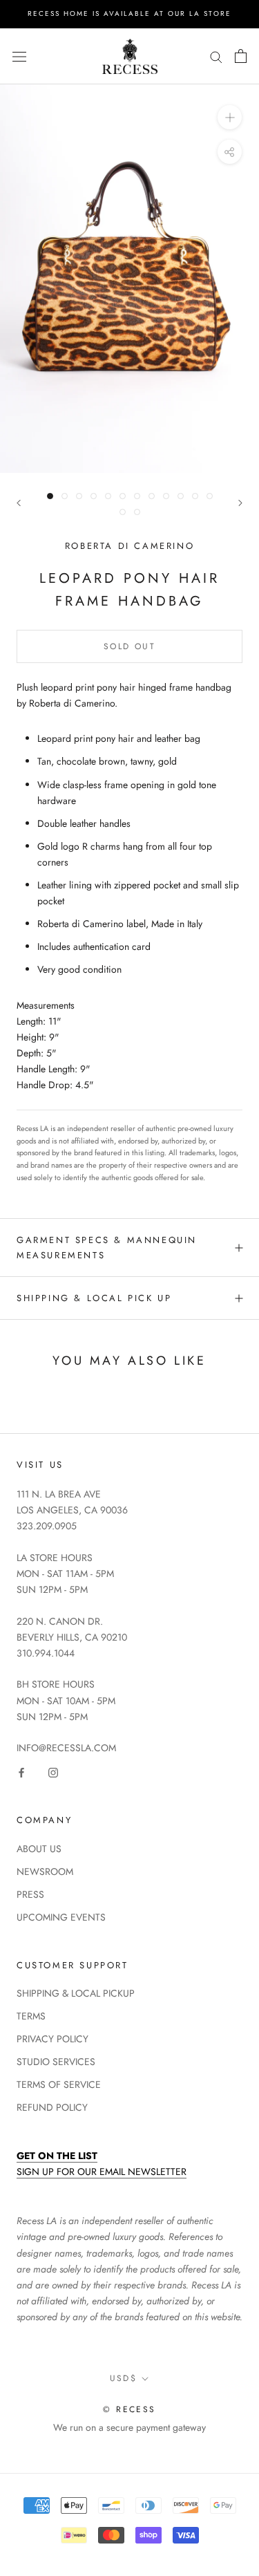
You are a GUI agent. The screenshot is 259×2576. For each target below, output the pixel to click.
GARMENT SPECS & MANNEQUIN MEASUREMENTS (107, 1247)
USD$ (124, 2378)
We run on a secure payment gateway (129, 2427)
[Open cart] (241, 56)
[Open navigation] (19, 56)
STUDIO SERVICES (56, 2062)
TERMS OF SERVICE (59, 2084)
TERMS (31, 2016)
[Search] (216, 56)
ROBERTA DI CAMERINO (129, 546)
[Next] (240, 503)
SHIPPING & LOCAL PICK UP (94, 1298)
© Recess (129, 2409)
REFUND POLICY (52, 2107)
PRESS (30, 1894)
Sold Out (129, 646)
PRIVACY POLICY (52, 2039)
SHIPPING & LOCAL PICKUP (76, 1993)
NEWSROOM (45, 1872)
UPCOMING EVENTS (61, 1917)
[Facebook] (21, 1772)
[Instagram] (53, 1772)
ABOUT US (39, 1849)
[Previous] (19, 503)
